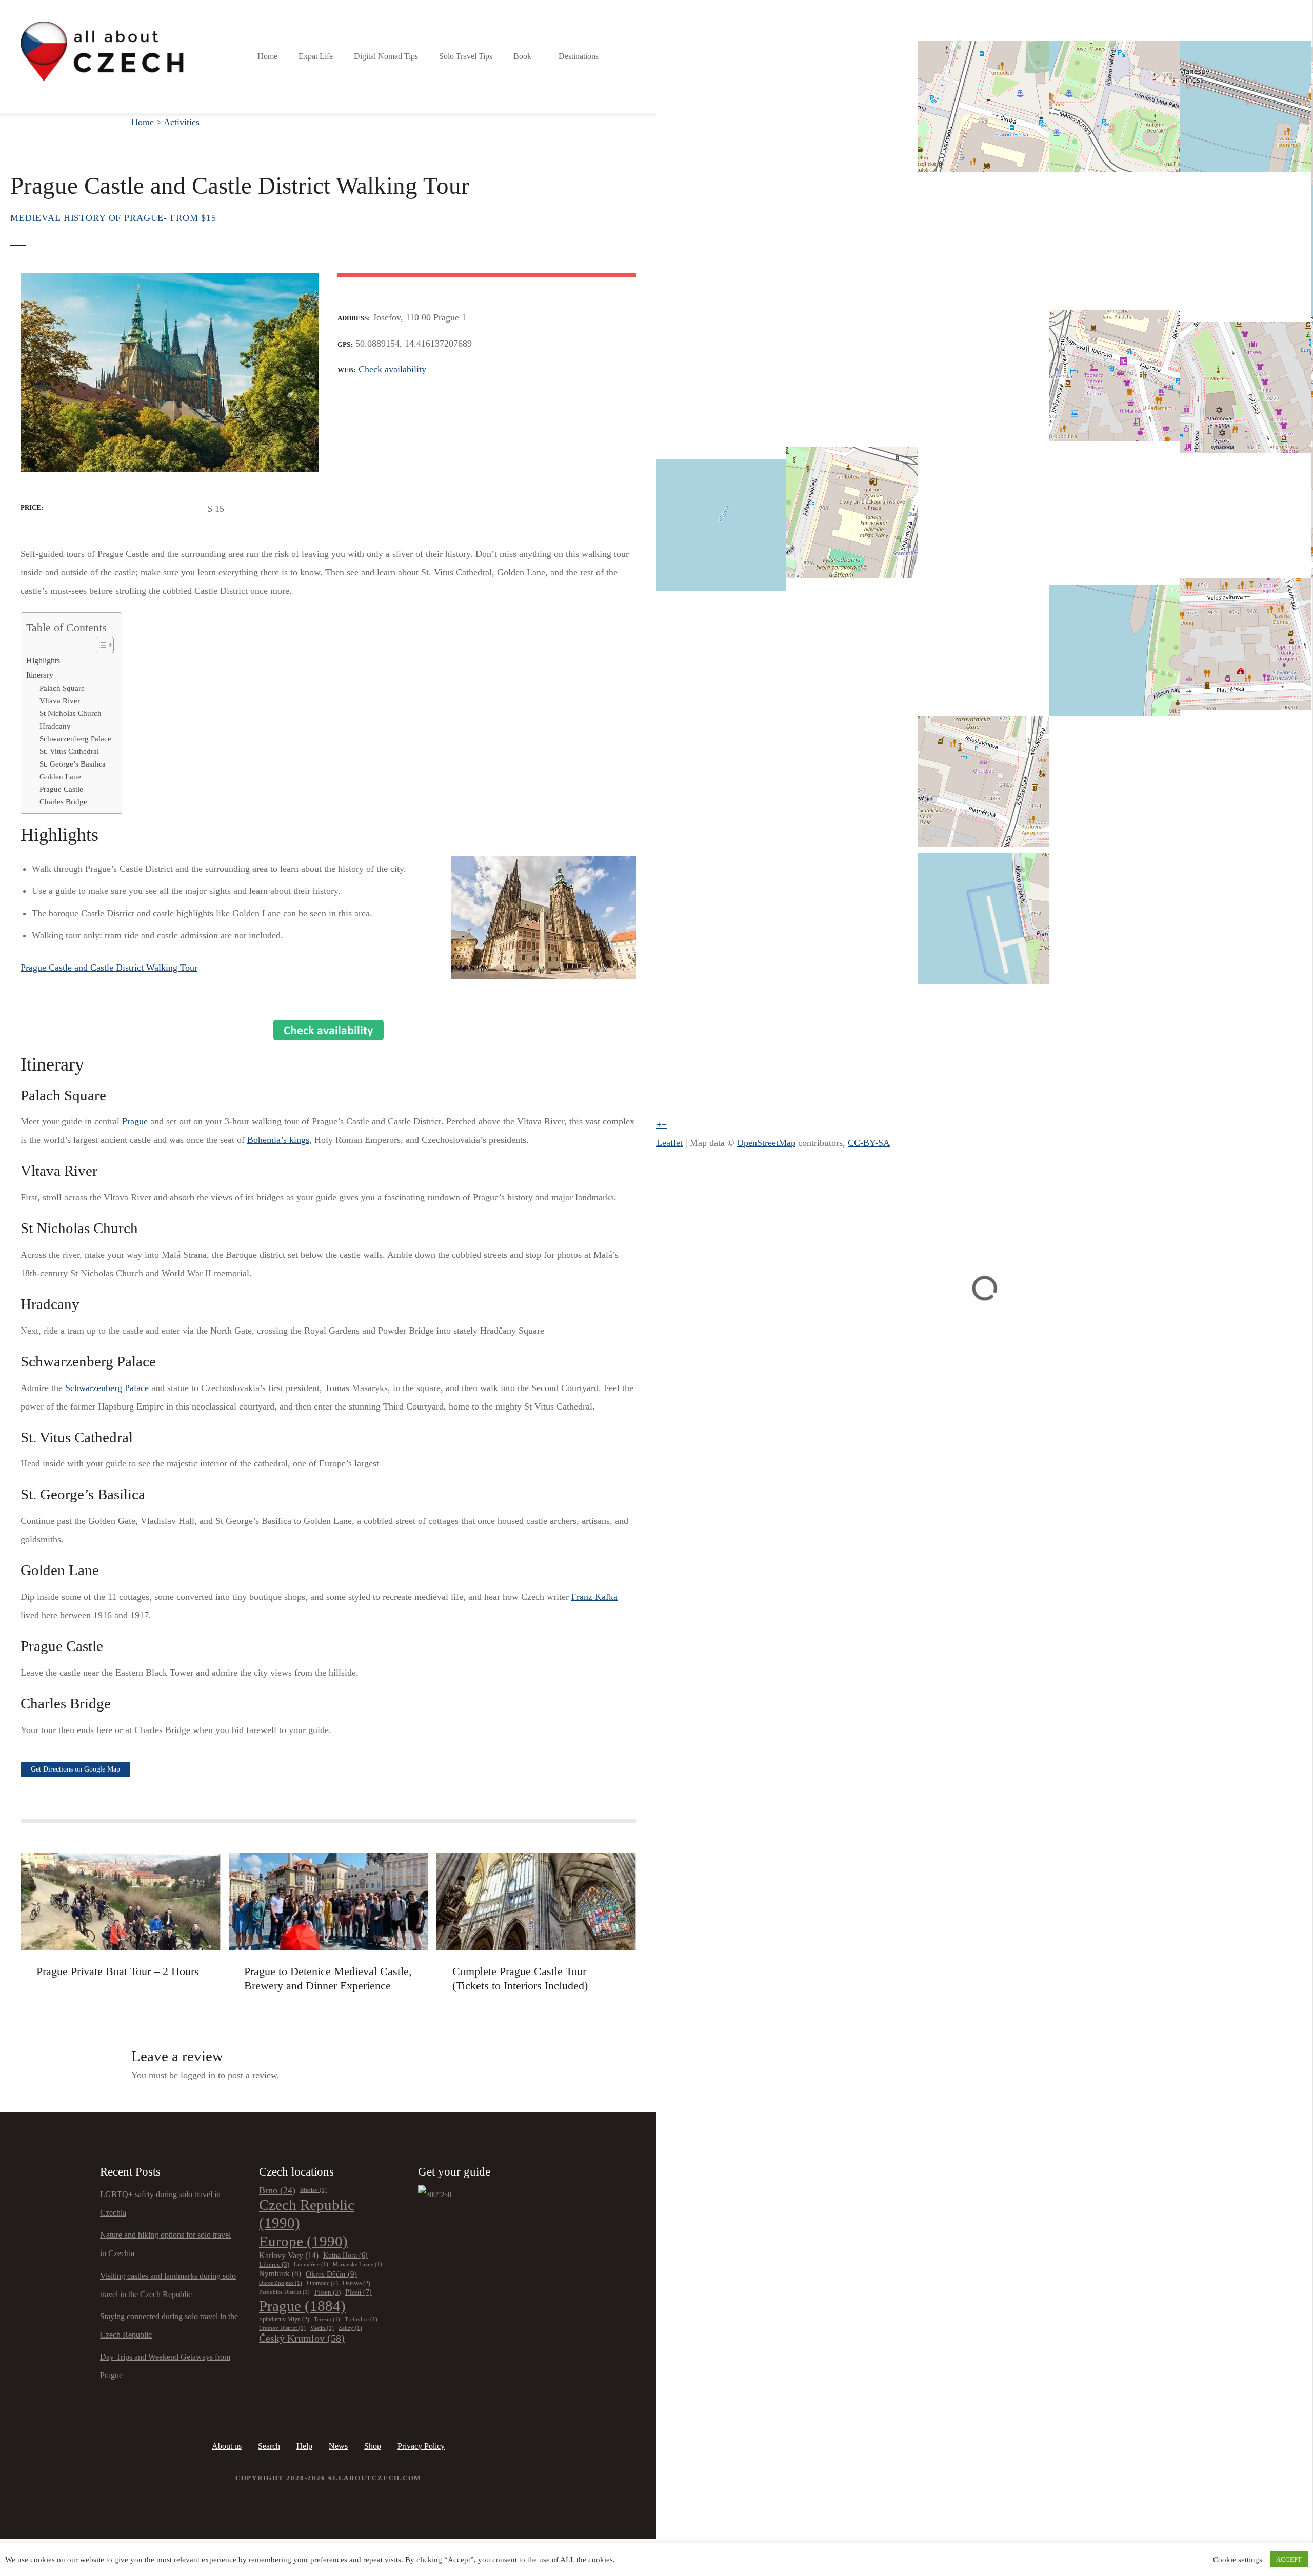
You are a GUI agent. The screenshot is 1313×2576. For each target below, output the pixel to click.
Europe (303, 2241)
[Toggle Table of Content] (100, 645)
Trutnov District (282, 2328)
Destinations (579, 56)
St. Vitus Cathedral (69, 751)
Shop (373, 2446)
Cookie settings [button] (1238, 2560)
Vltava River (60, 701)
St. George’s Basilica (73, 764)
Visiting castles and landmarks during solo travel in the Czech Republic (168, 2285)
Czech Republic (307, 2214)
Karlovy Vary (289, 2255)
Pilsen (327, 2292)
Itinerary (40, 675)
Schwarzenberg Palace (75, 739)
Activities (182, 122)
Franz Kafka (594, 1597)
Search (269, 2446)
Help (304, 2446)
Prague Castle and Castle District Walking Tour (109, 968)
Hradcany (55, 726)
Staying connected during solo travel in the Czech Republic (169, 2326)
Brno (277, 2190)
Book (522, 56)
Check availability (392, 369)
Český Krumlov (302, 2338)
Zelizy (350, 2328)
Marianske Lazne (357, 2265)
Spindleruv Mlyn (284, 2319)
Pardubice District (284, 2292)
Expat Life (316, 56)
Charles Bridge (63, 802)
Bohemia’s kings (278, 1140)
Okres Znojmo (281, 2283)
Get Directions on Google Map (75, 1769)
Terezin (327, 2319)
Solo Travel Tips (466, 56)
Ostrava (356, 2283)
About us (227, 2446)
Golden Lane (60, 777)
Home (267, 56)
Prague (135, 1121)
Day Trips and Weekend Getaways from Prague (165, 2366)
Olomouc (322, 2283)
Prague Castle (61, 789)
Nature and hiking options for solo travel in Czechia (165, 2244)
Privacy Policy (421, 2446)
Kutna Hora (345, 2255)
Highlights (43, 661)
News (338, 2446)
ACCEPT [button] (1289, 2559)
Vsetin (322, 2328)
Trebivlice (361, 2319)
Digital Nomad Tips (386, 56)
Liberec (274, 2265)
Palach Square (62, 688)
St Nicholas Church (71, 713)
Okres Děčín (331, 2274)
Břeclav (313, 2190)
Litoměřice (311, 2265)
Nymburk (280, 2273)
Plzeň (359, 2292)
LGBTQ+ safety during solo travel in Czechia (160, 2203)
